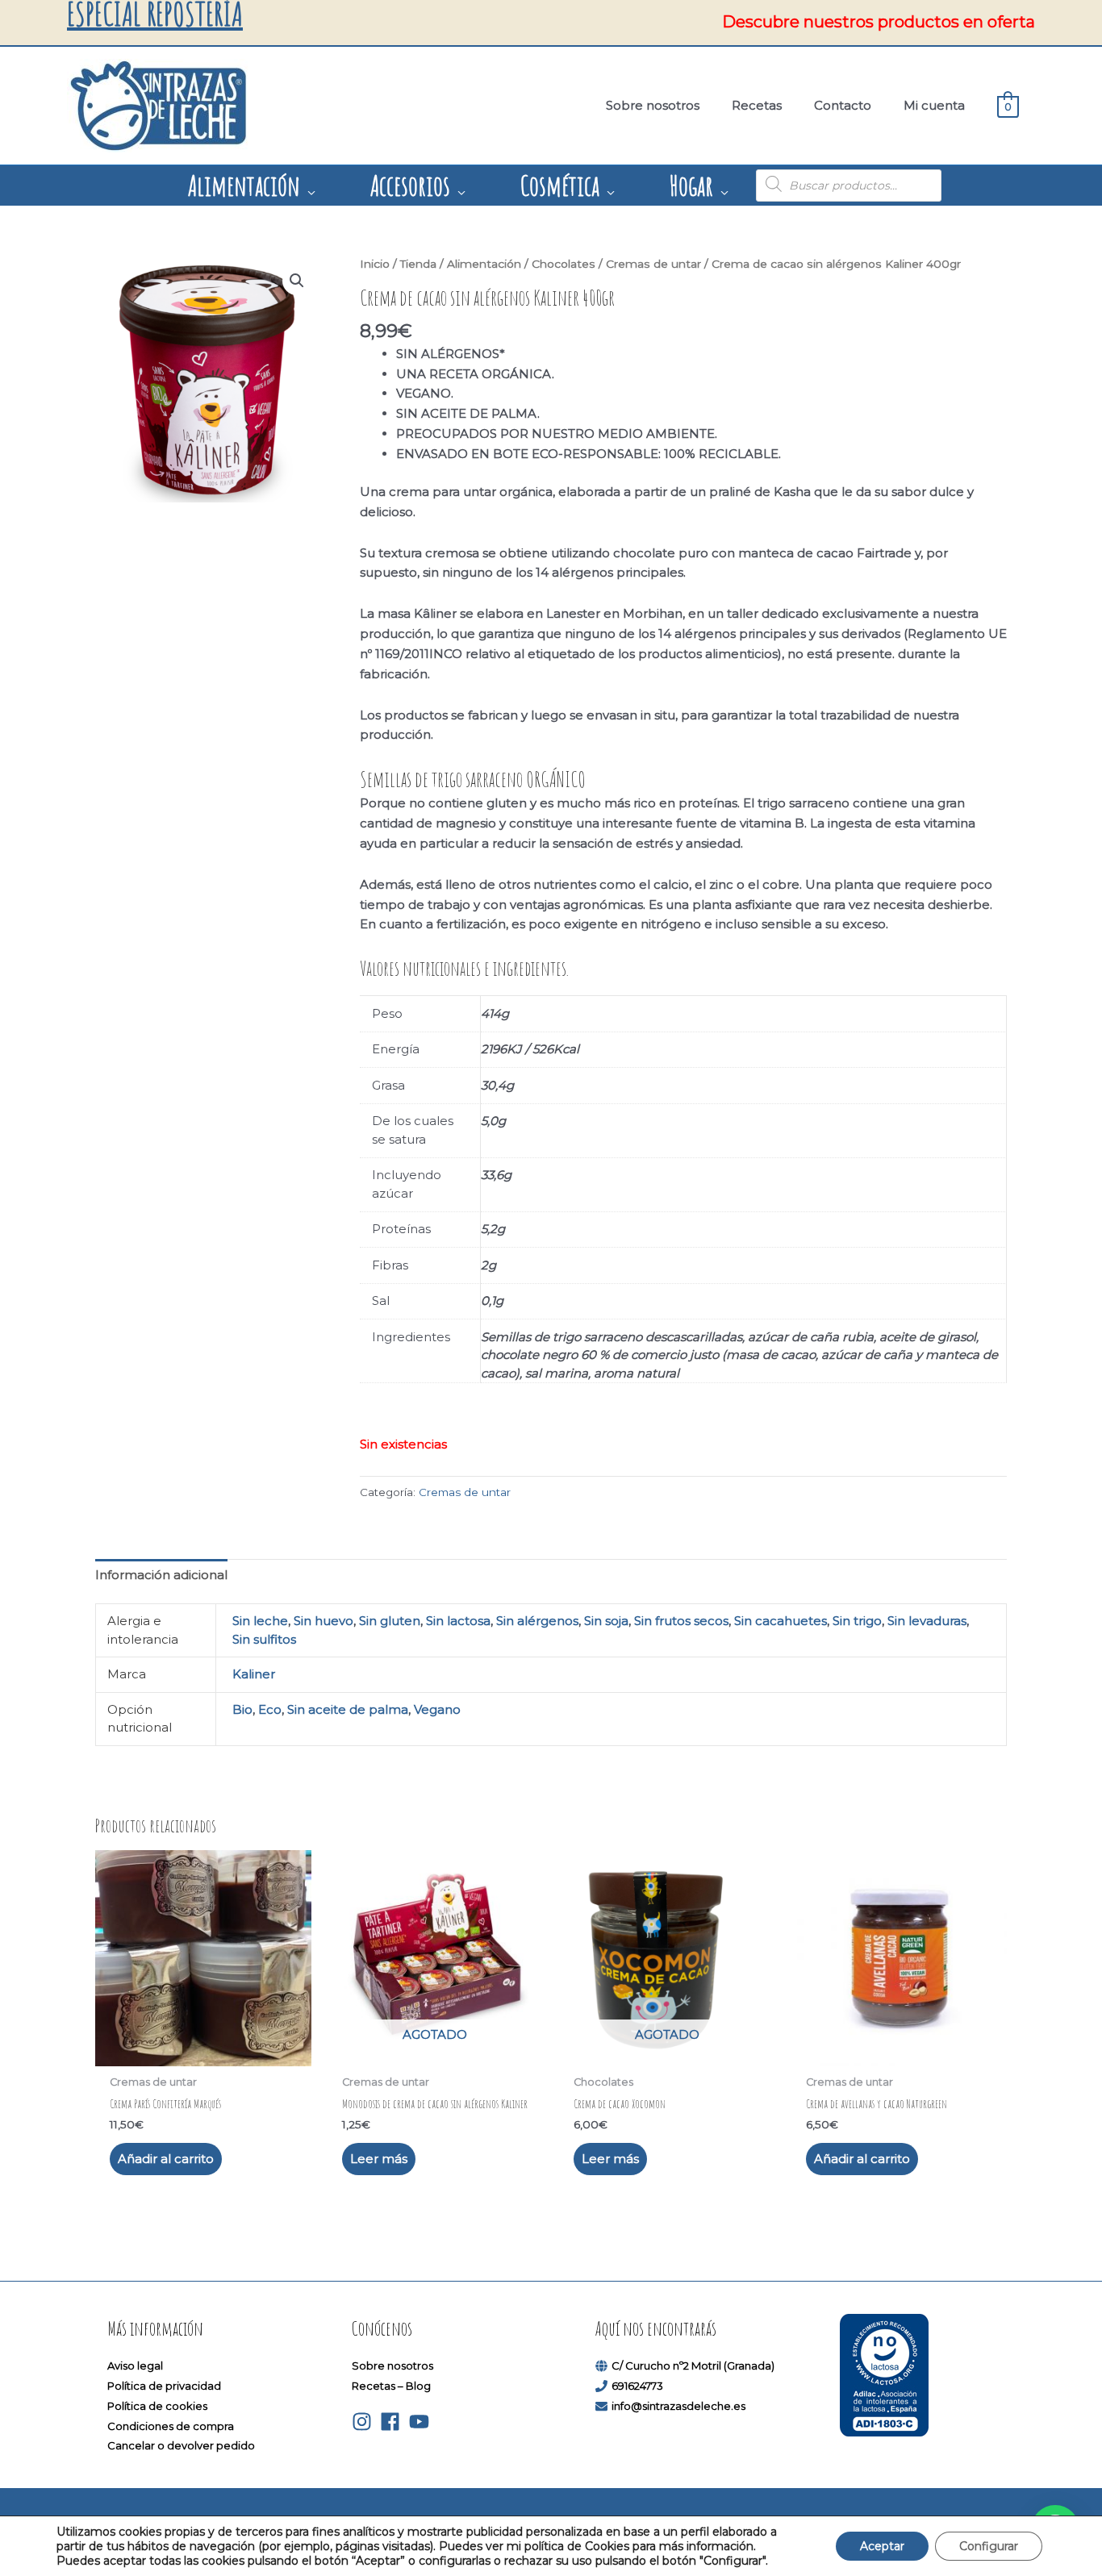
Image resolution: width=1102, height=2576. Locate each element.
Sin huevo (324, 1621)
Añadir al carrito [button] (166, 2159)
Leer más (379, 2159)
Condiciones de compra (171, 2426)
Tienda (418, 264)
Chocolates (564, 264)
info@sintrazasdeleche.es (678, 2406)
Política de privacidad (164, 2386)
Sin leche (260, 1621)
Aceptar (882, 2546)
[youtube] (422, 2422)
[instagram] (365, 2422)
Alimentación (484, 264)
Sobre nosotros (392, 2366)
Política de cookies (157, 2406)
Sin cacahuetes (781, 1621)
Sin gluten (390, 1621)
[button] (297, 281)
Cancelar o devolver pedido (181, 2445)
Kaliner (254, 1674)
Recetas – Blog (391, 2386)
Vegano (437, 1709)
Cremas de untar (653, 264)
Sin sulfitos (264, 1639)
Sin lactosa (458, 1621)
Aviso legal (135, 2366)
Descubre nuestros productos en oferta (879, 22)
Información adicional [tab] (161, 1575)
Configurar (989, 2546)
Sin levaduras (927, 1621)
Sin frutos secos (681, 1621)
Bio (242, 1709)
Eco (270, 1709)
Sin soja (606, 1621)
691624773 (637, 2386)
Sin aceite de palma (348, 1709)
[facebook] (393, 2422)
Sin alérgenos (537, 1621)
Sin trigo (857, 1621)
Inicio (375, 264)
